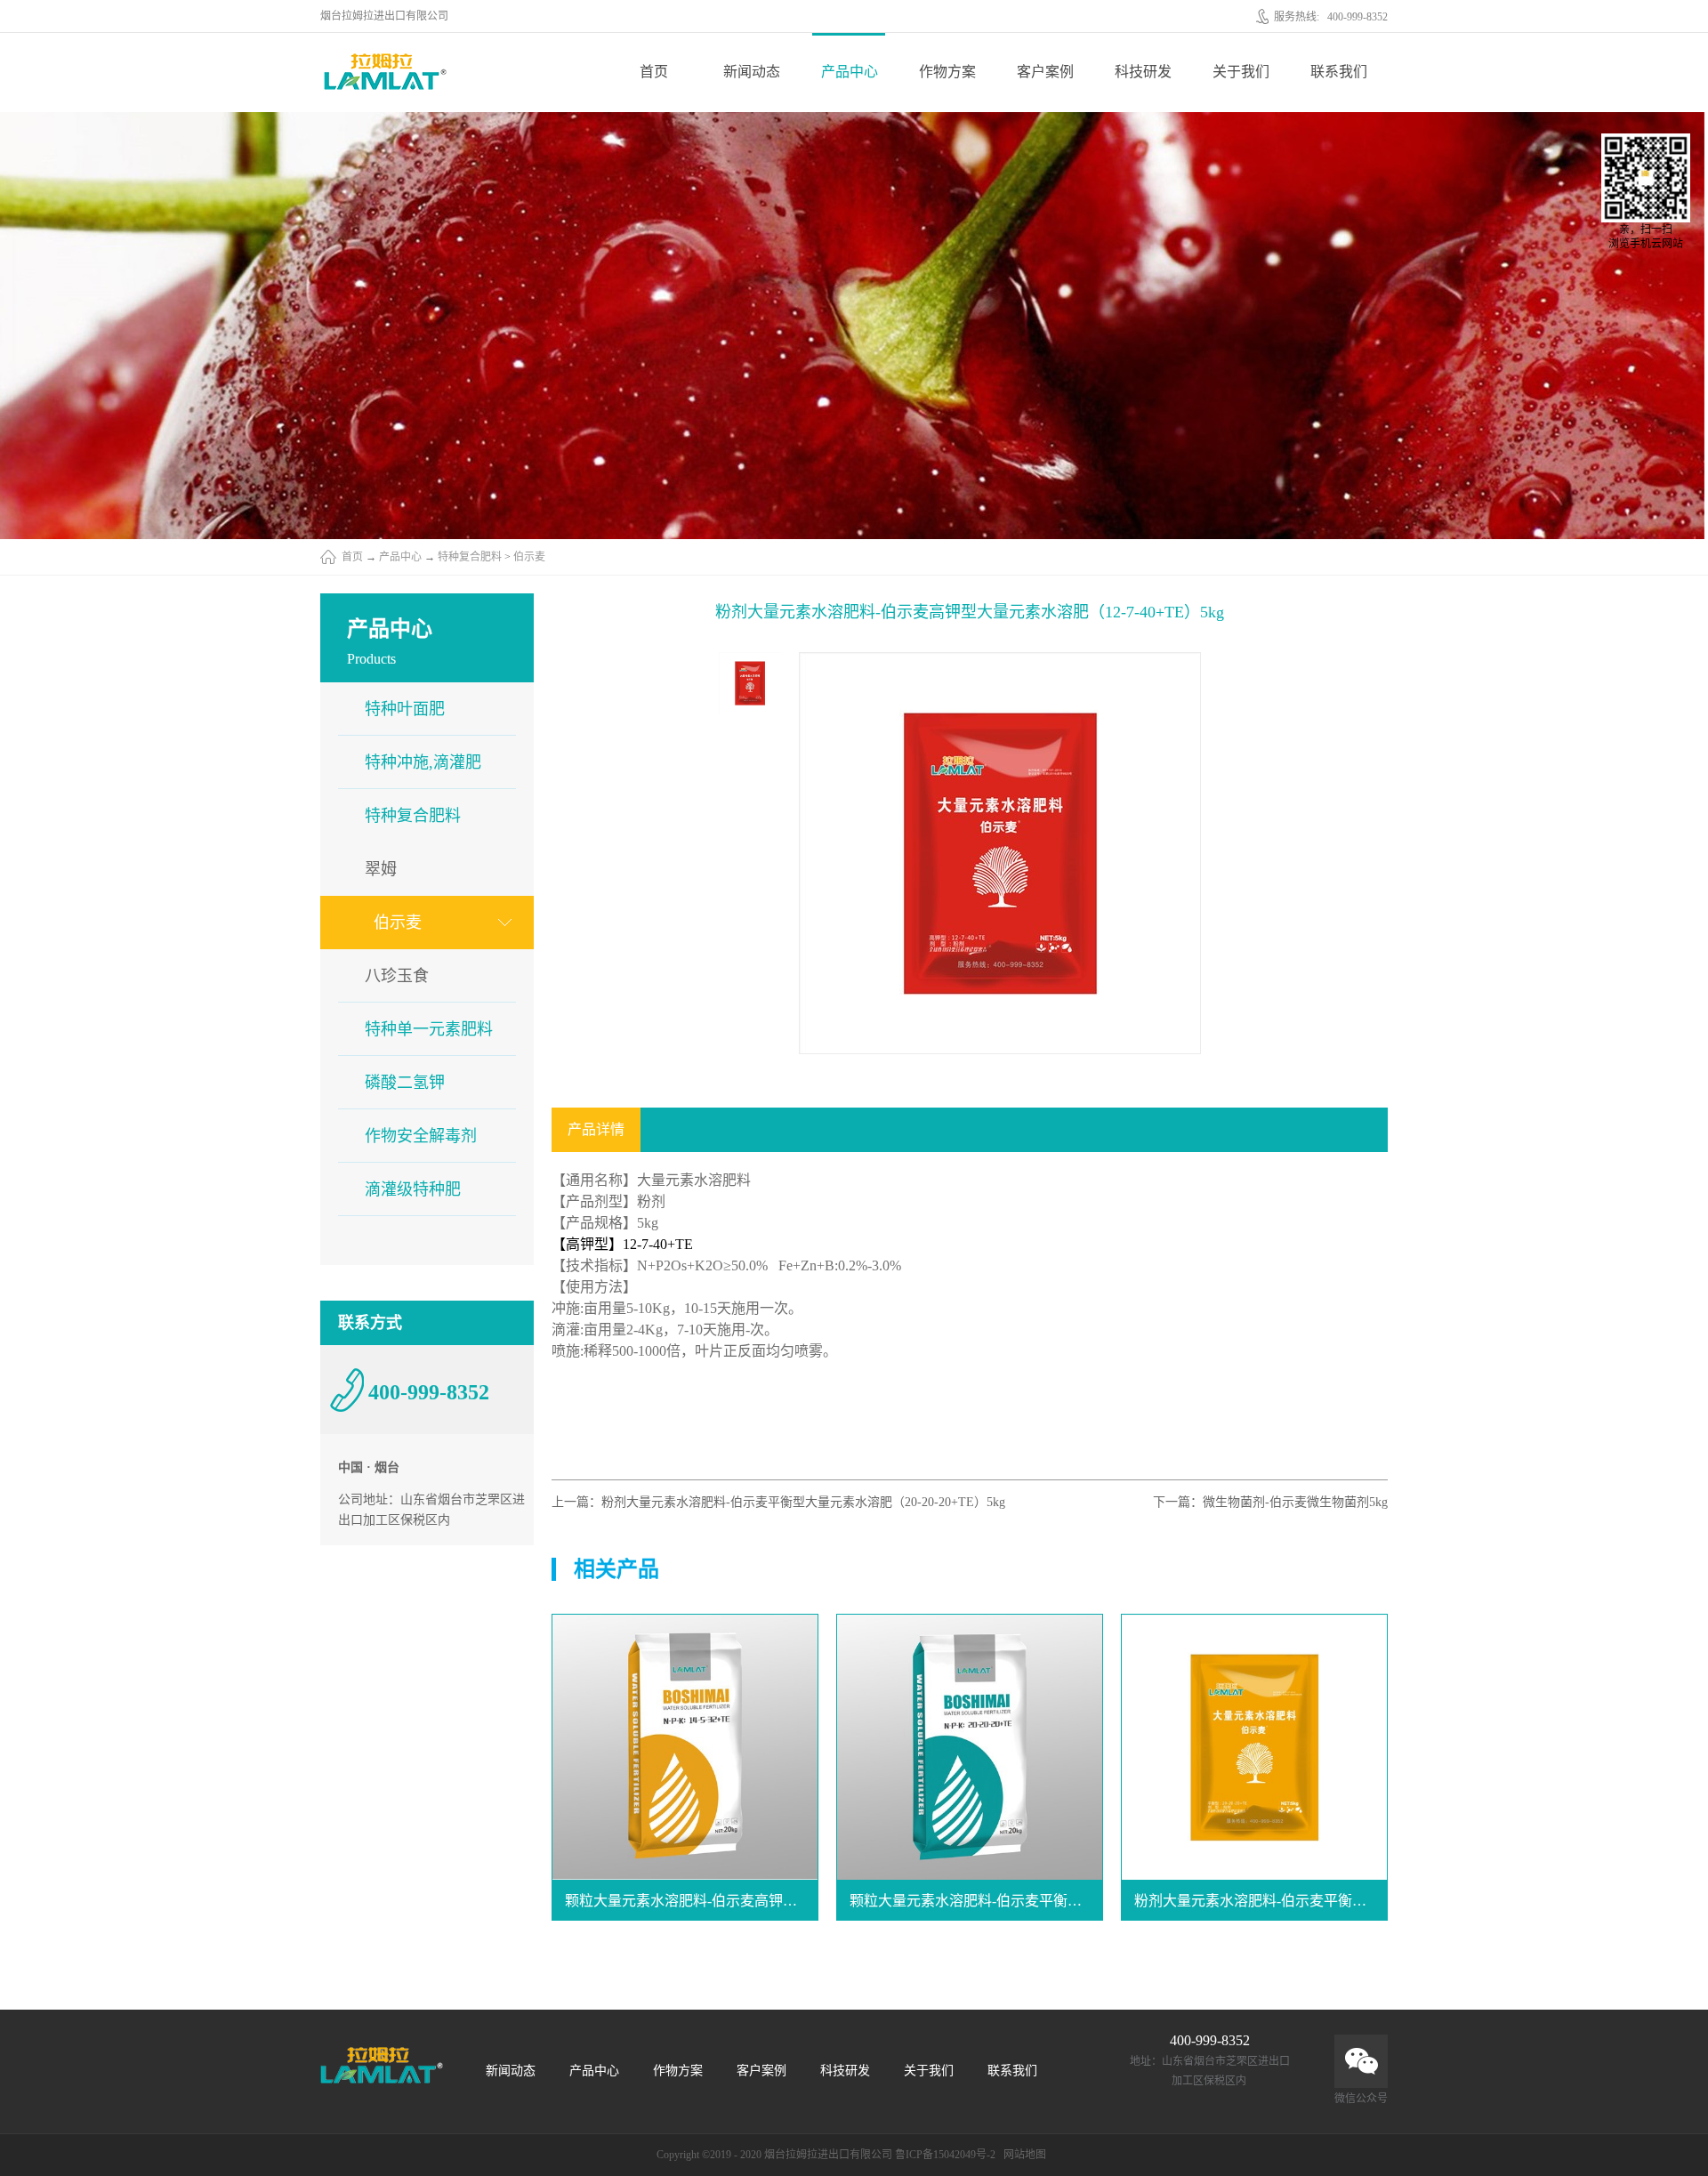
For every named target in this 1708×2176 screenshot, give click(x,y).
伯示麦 (529, 557)
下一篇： (1270, 1502)
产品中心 (400, 557)
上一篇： (778, 1502)
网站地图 (1022, 2155)
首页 (654, 72)
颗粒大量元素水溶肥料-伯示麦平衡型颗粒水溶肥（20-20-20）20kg (976, 1901)
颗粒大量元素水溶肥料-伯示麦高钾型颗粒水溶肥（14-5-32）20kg (692, 1901)
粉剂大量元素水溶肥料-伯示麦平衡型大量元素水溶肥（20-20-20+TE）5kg (1261, 1901)
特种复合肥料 (470, 557)
